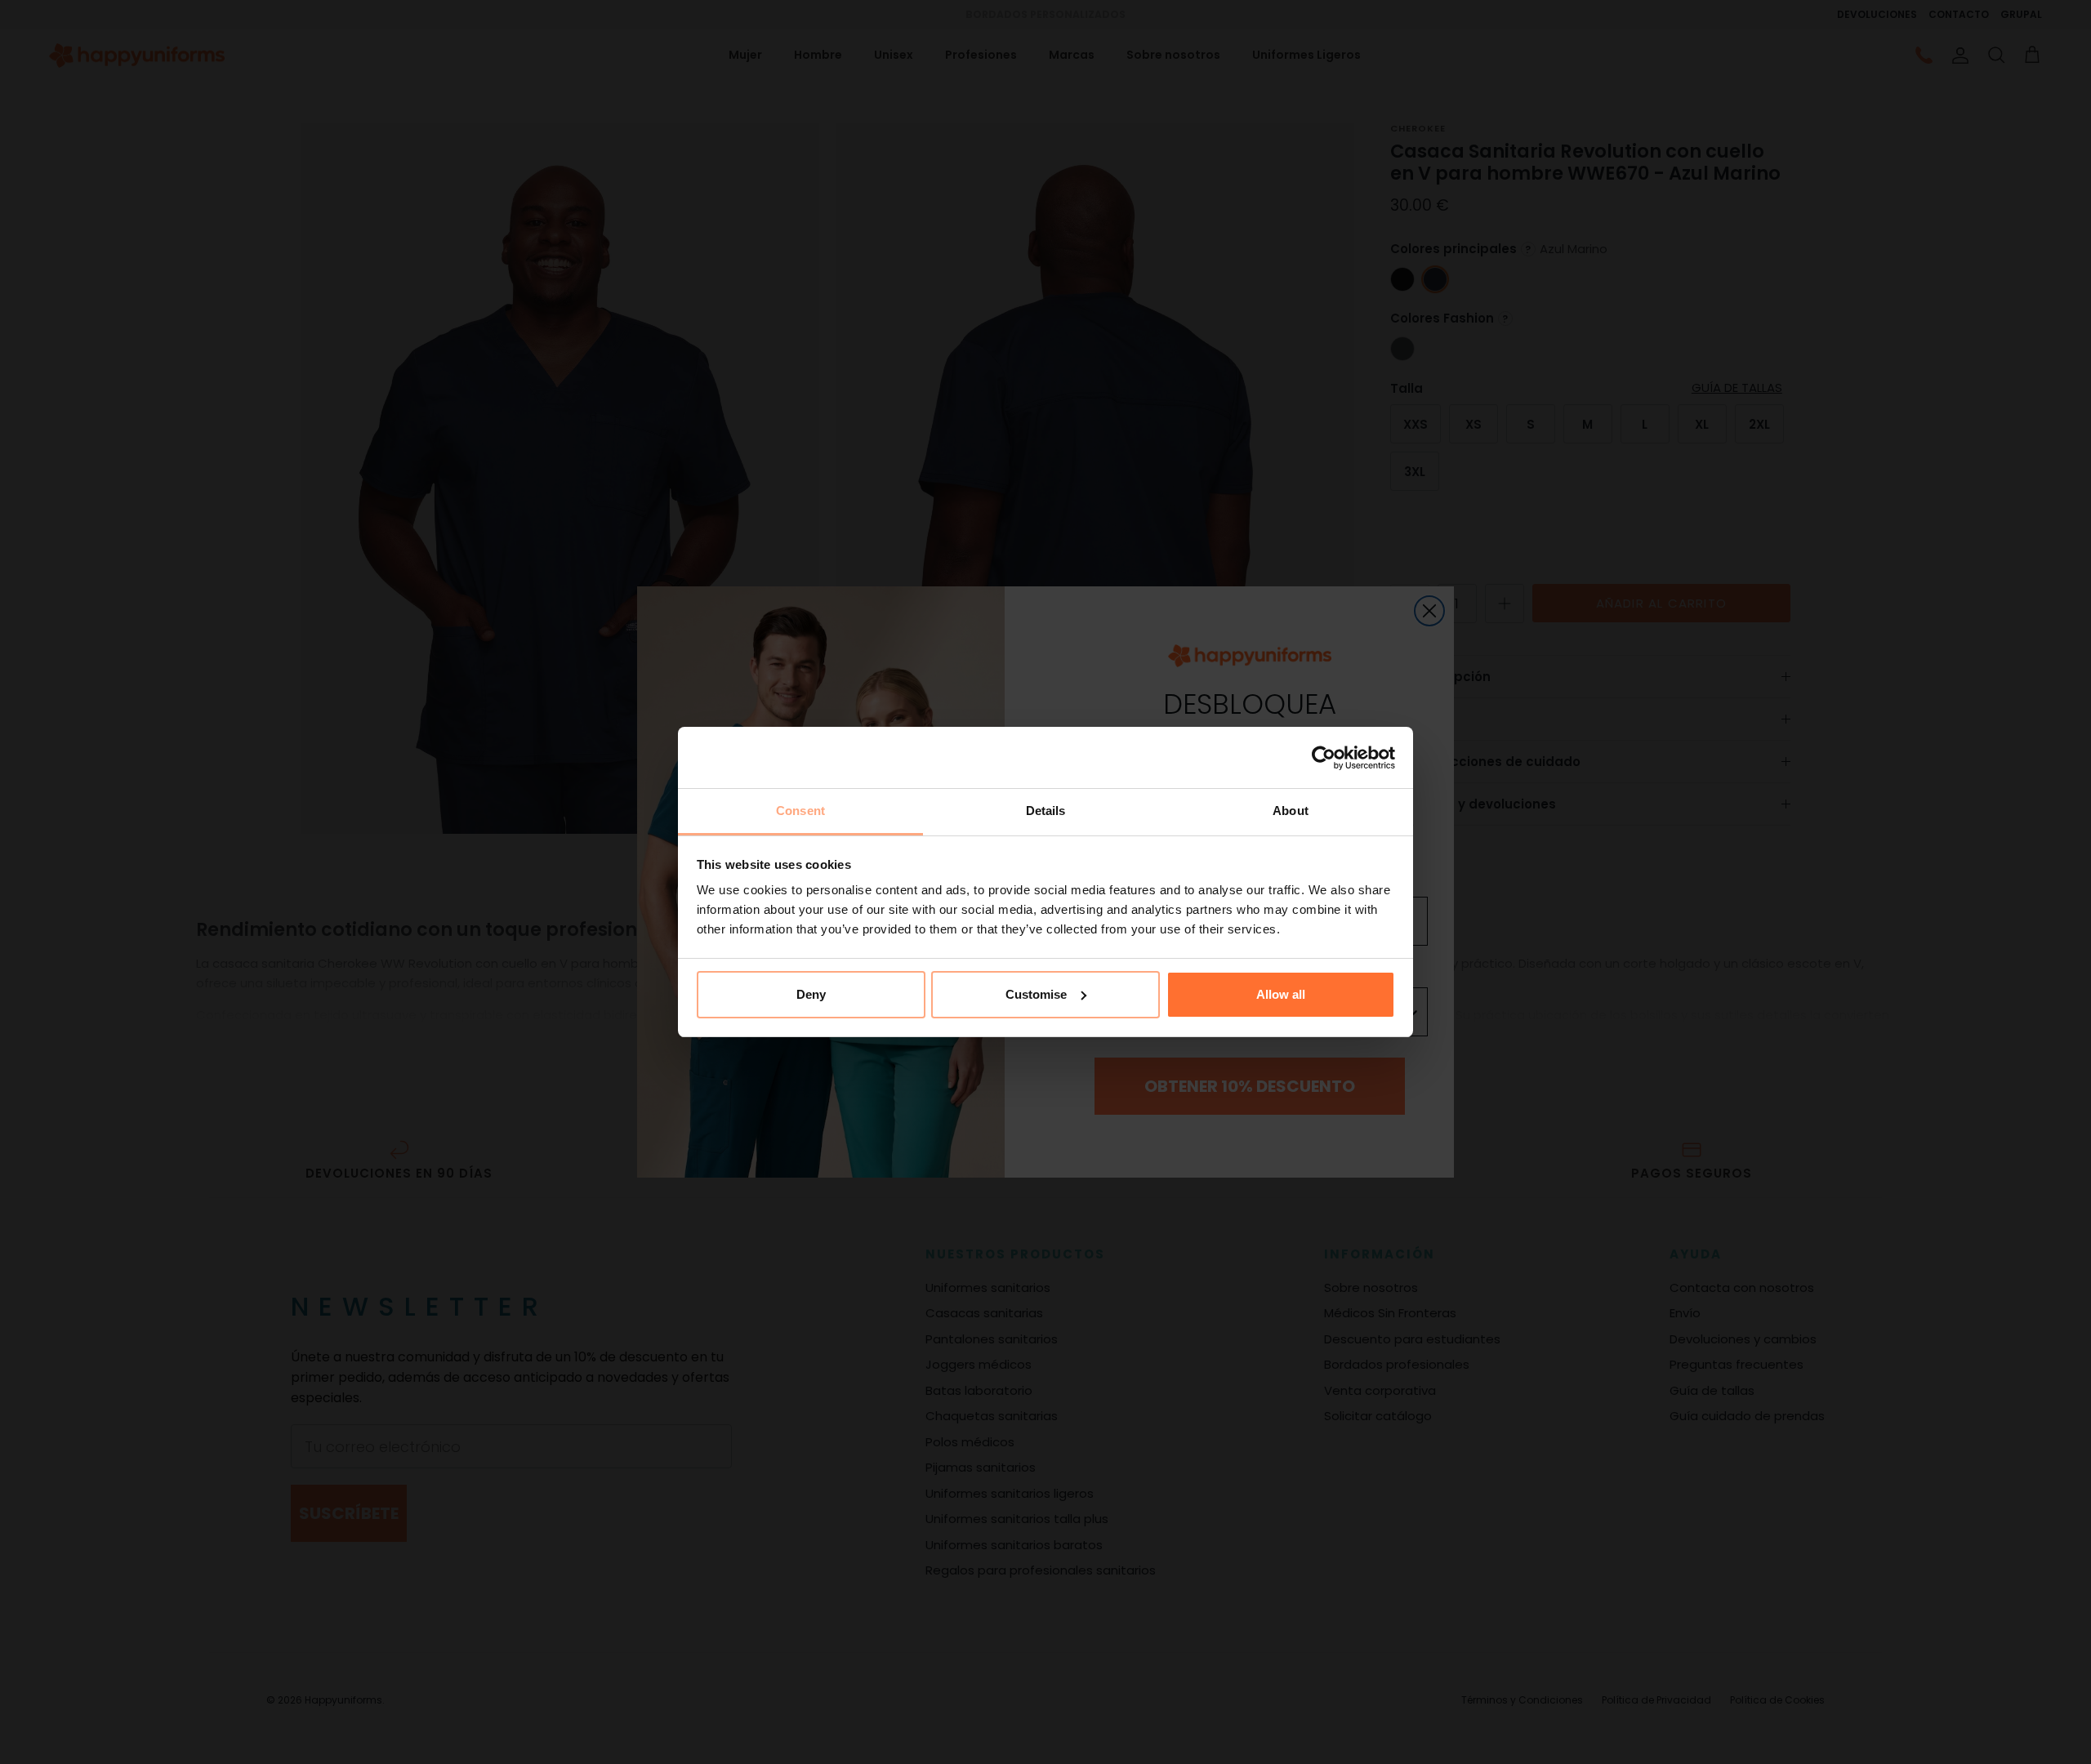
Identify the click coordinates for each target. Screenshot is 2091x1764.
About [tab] (1291, 811)
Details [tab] (1046, 811)
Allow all (1281, 994)
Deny (811, 994)
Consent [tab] (800, 811)
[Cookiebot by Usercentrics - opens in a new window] (1324, 758)
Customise (1036, 994)
